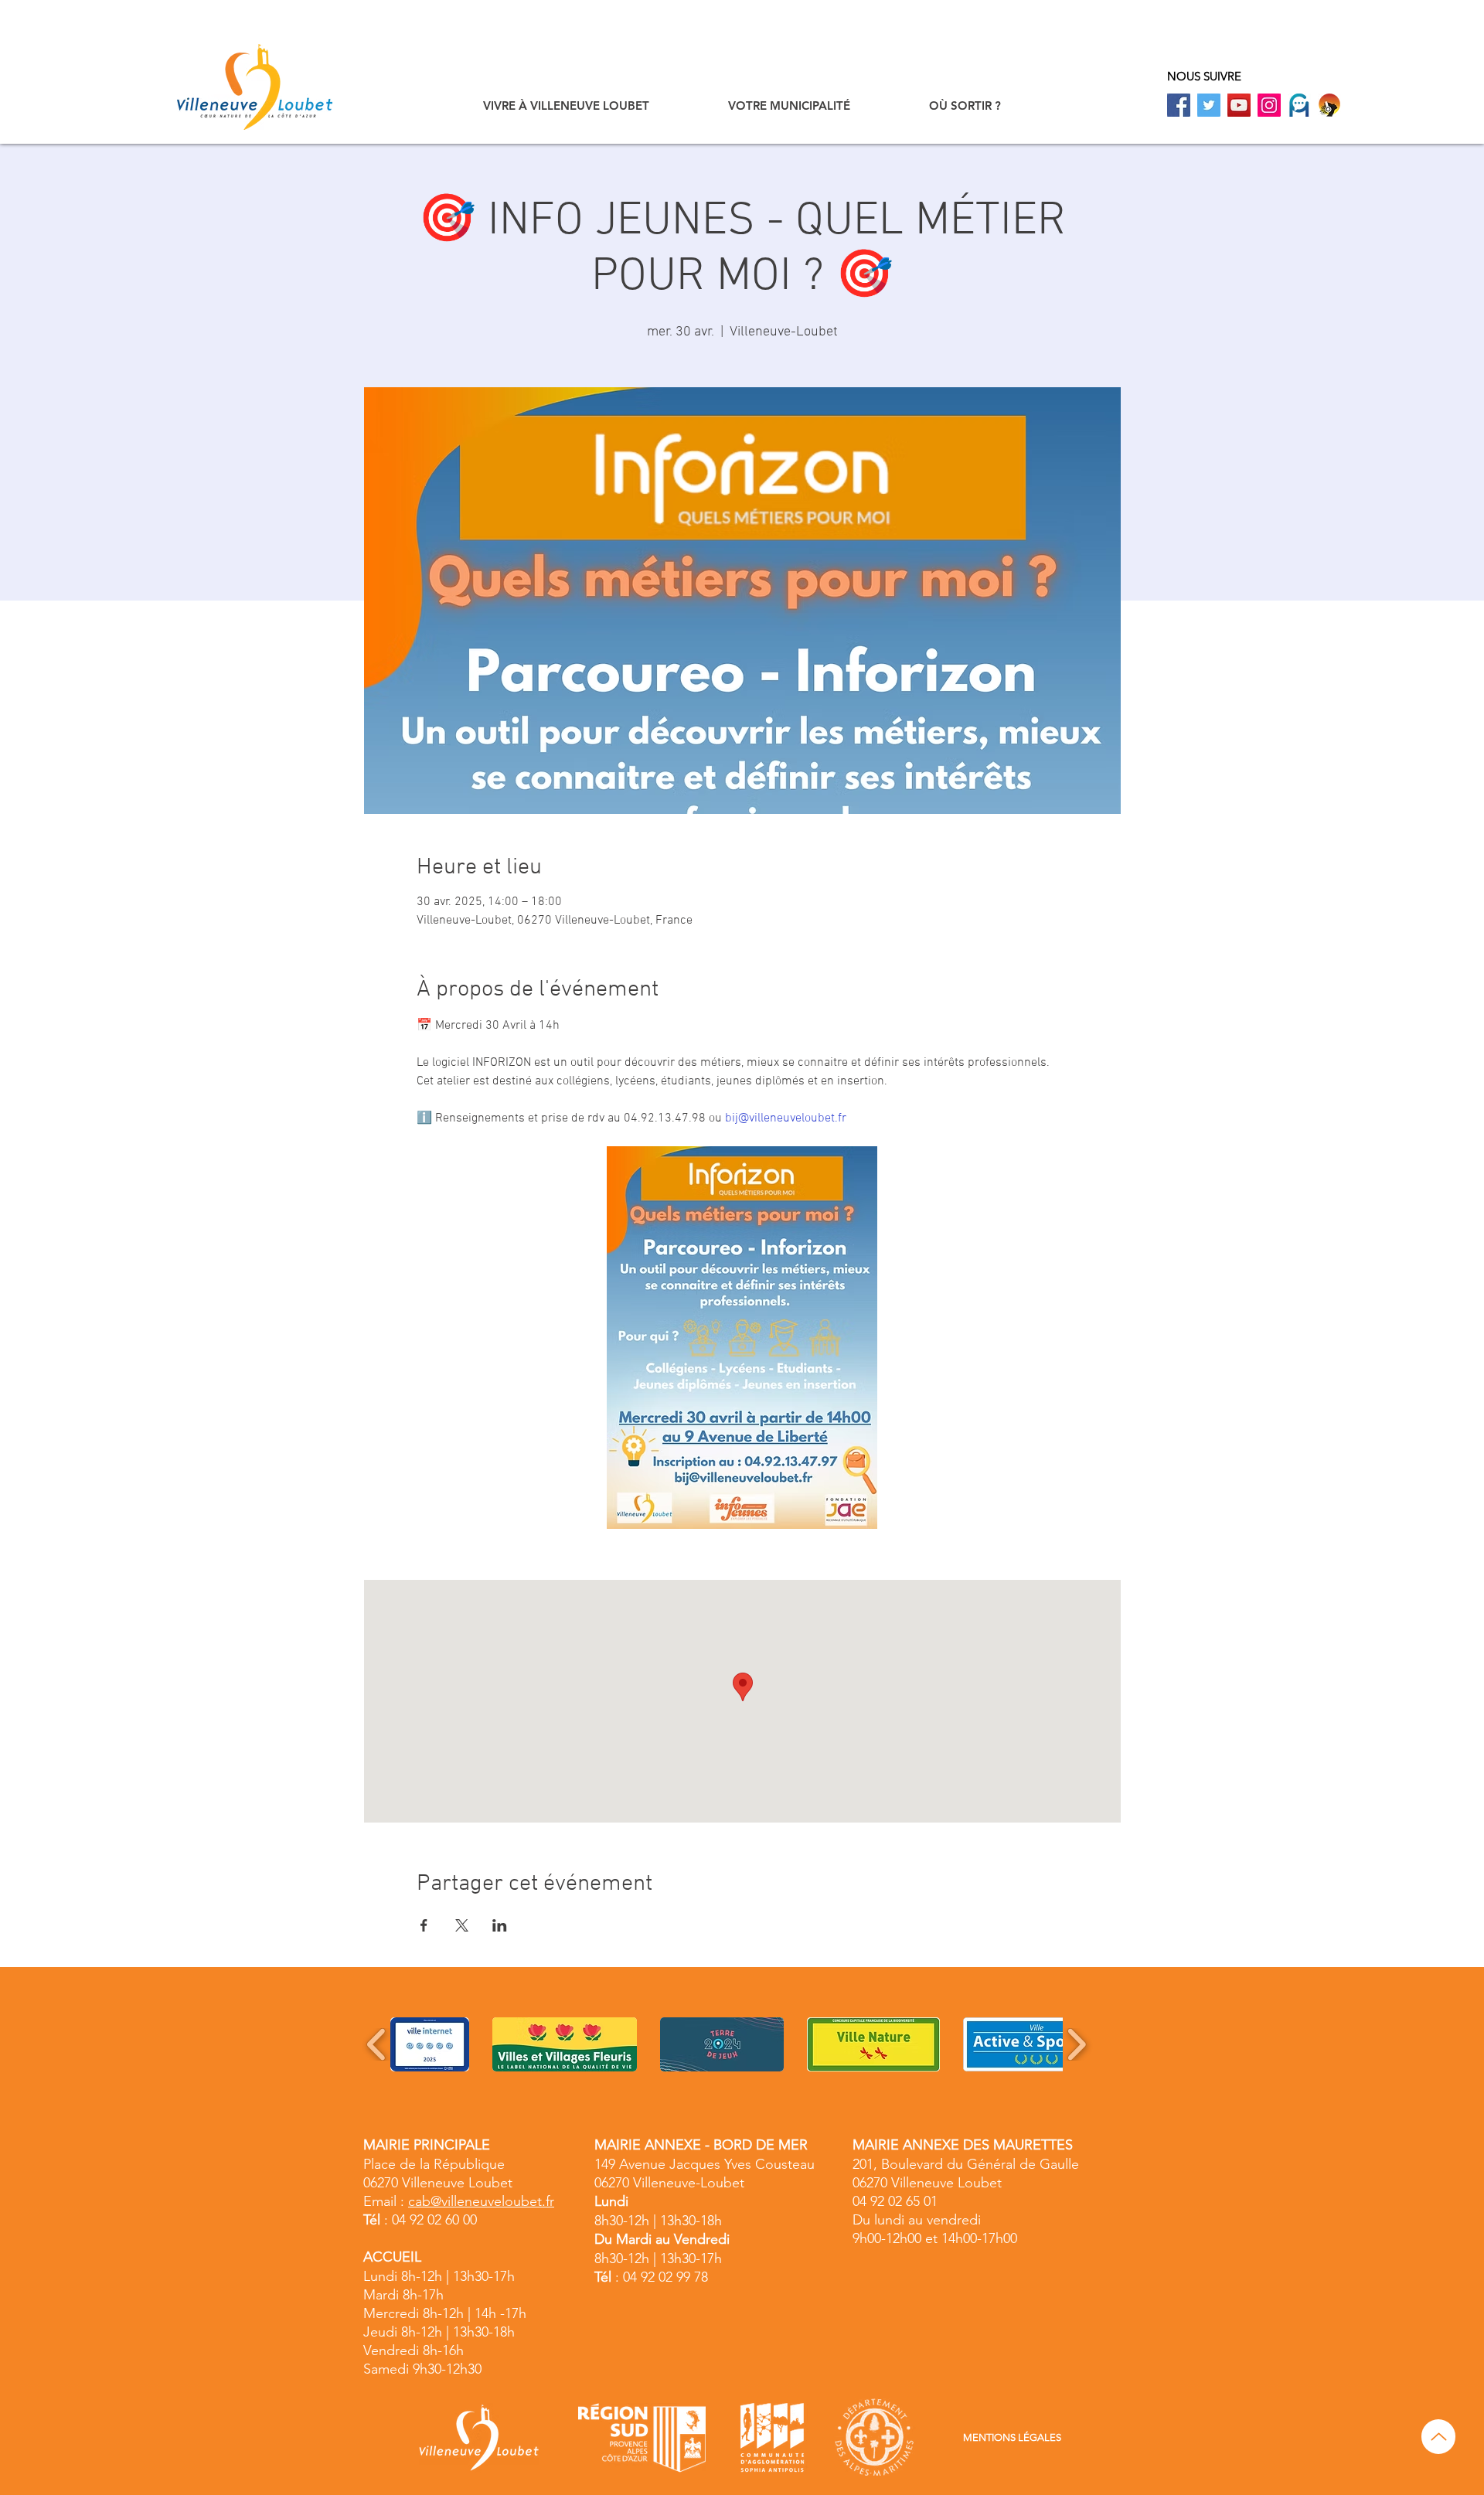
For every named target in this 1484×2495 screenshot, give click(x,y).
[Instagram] (1269, 105)
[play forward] (1076, 2044)
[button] (566, 106)
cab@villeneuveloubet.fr (481, 2201)
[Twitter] (1209, 105)
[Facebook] (1179, 105)
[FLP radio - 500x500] (1329, 105)
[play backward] (377, 2044)
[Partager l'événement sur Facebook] (424, 1925)
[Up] (1438, 2437)
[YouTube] (1239, 105)
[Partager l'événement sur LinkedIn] (500, 1925)
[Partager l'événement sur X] (462, 1925)
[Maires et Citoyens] (1299, 105)
